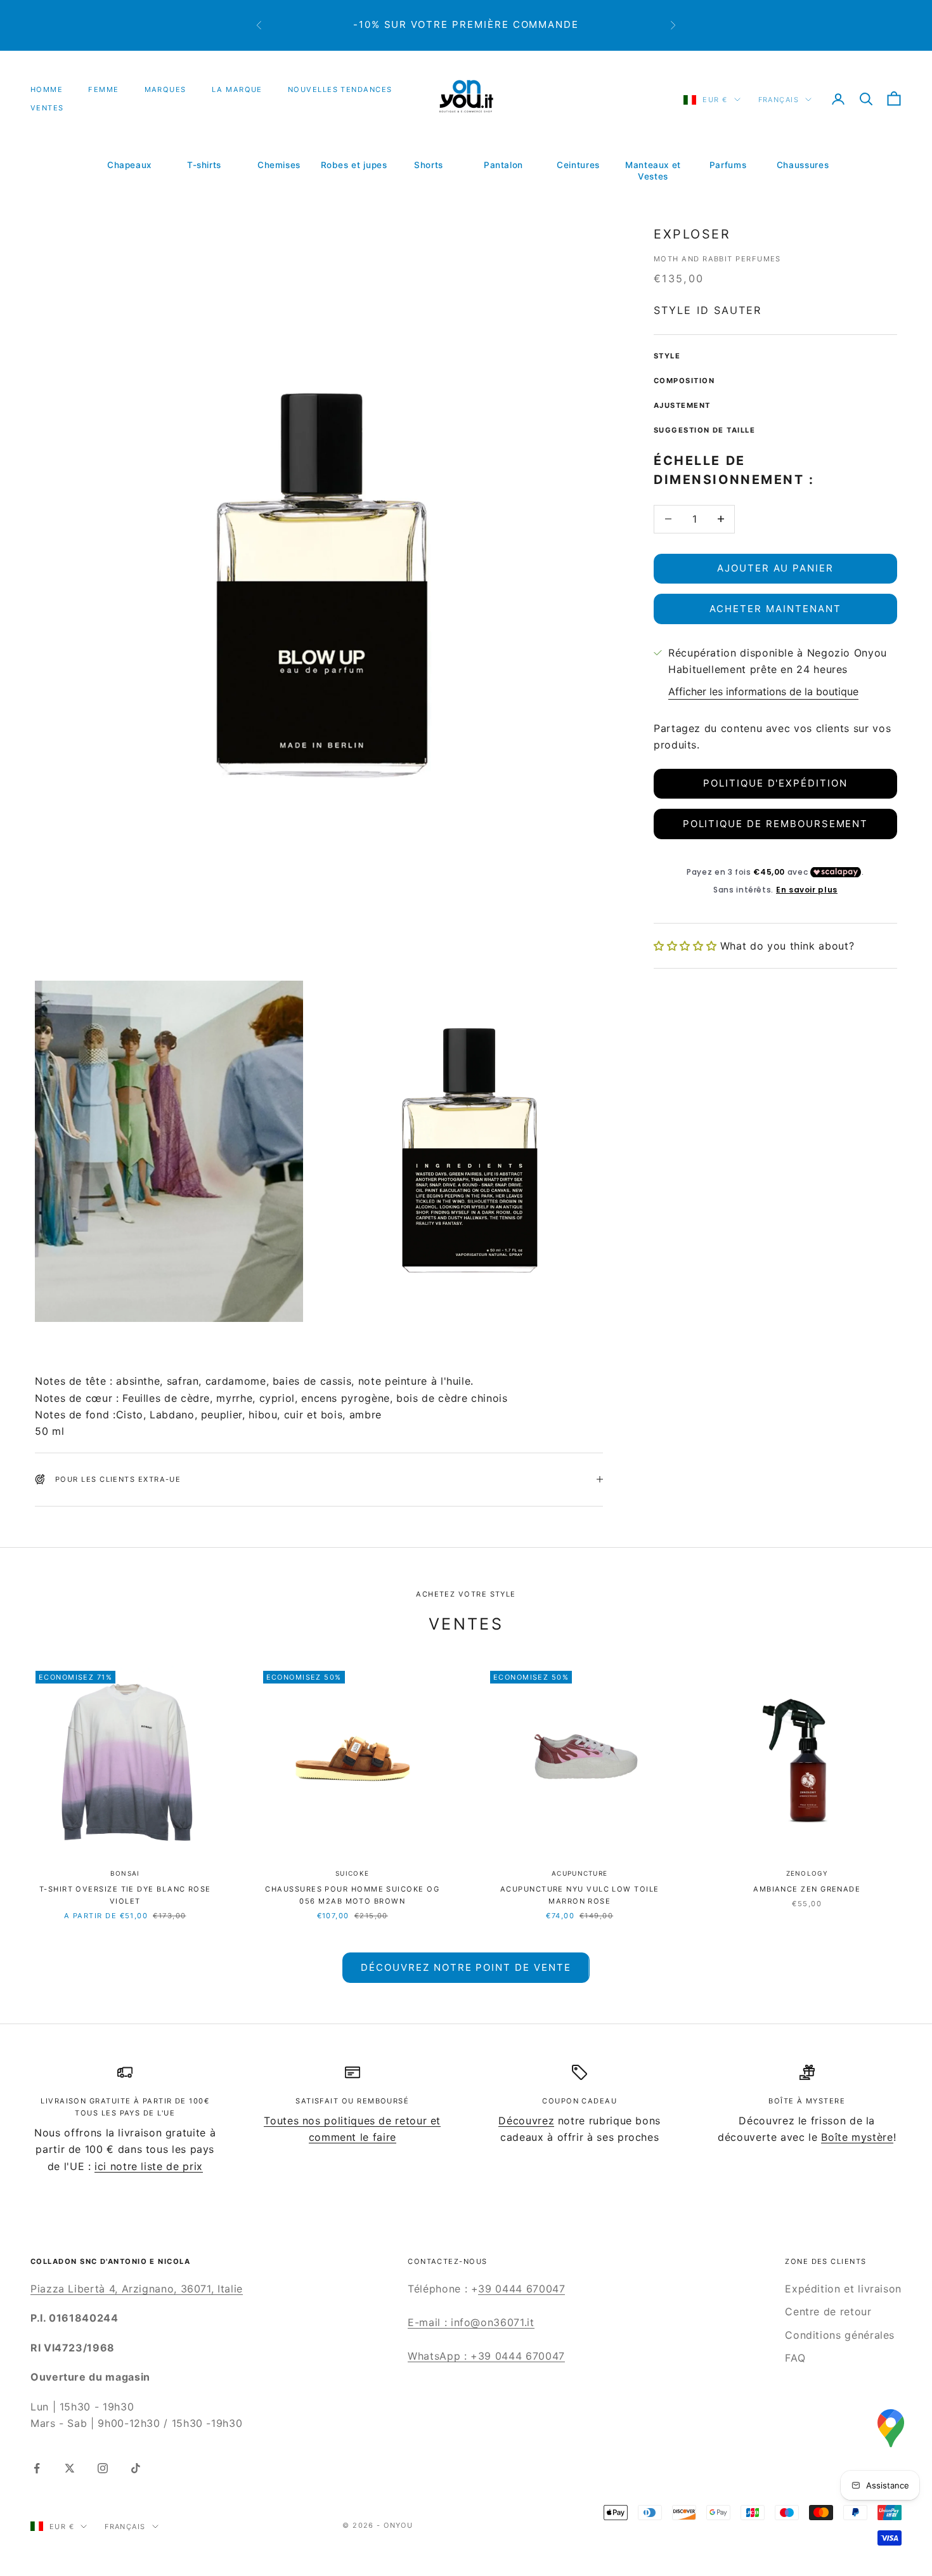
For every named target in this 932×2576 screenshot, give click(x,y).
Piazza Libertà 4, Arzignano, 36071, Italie (137, 2289)
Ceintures (578, 165)
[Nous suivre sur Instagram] (103, 2468)
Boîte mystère (857, 2137)
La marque (237, 89)
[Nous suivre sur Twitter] (70, 2468)
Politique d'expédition (775, 783)
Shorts (429, 165)
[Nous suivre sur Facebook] (37, 2468)
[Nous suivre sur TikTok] (136, 2468)
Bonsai (125, 1873)
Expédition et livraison (843, 2289)
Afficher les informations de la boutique (763, 691)
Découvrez (526, 2121)
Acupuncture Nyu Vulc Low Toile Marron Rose (580, 1895)
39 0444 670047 (521, 2289)
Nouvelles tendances (340, 89)
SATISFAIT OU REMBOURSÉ (352, 2101)
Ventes (47, 108)
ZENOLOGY (807, 1873)
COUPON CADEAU (579, 2101)
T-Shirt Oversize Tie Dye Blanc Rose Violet (125, 1895)
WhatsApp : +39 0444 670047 (486, 2356)
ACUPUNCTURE (579, 1873)
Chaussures (803, 165)
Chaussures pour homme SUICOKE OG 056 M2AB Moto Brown (352, 1895)
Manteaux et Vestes (653, 171)
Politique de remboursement (776, 824)
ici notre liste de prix (149, 2166)
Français (779, 100)
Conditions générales (840, 2335)
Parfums (728, 165)
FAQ (795, 2358)
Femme (103, 89)
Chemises (279, 165)
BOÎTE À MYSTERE (807, 2101)
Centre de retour (828, 2311)
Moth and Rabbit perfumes (717, 259)
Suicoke (352, 1873)
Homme (47, 89)
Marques (165, 89)
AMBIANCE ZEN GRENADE (807, 1889)
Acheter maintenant (775, 609)
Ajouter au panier (775, 568)
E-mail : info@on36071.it (471, 2322)
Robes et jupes (354, 165)
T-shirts (204, 165)
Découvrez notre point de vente (466, 1967)
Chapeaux (129, 165)
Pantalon (503, 165)
